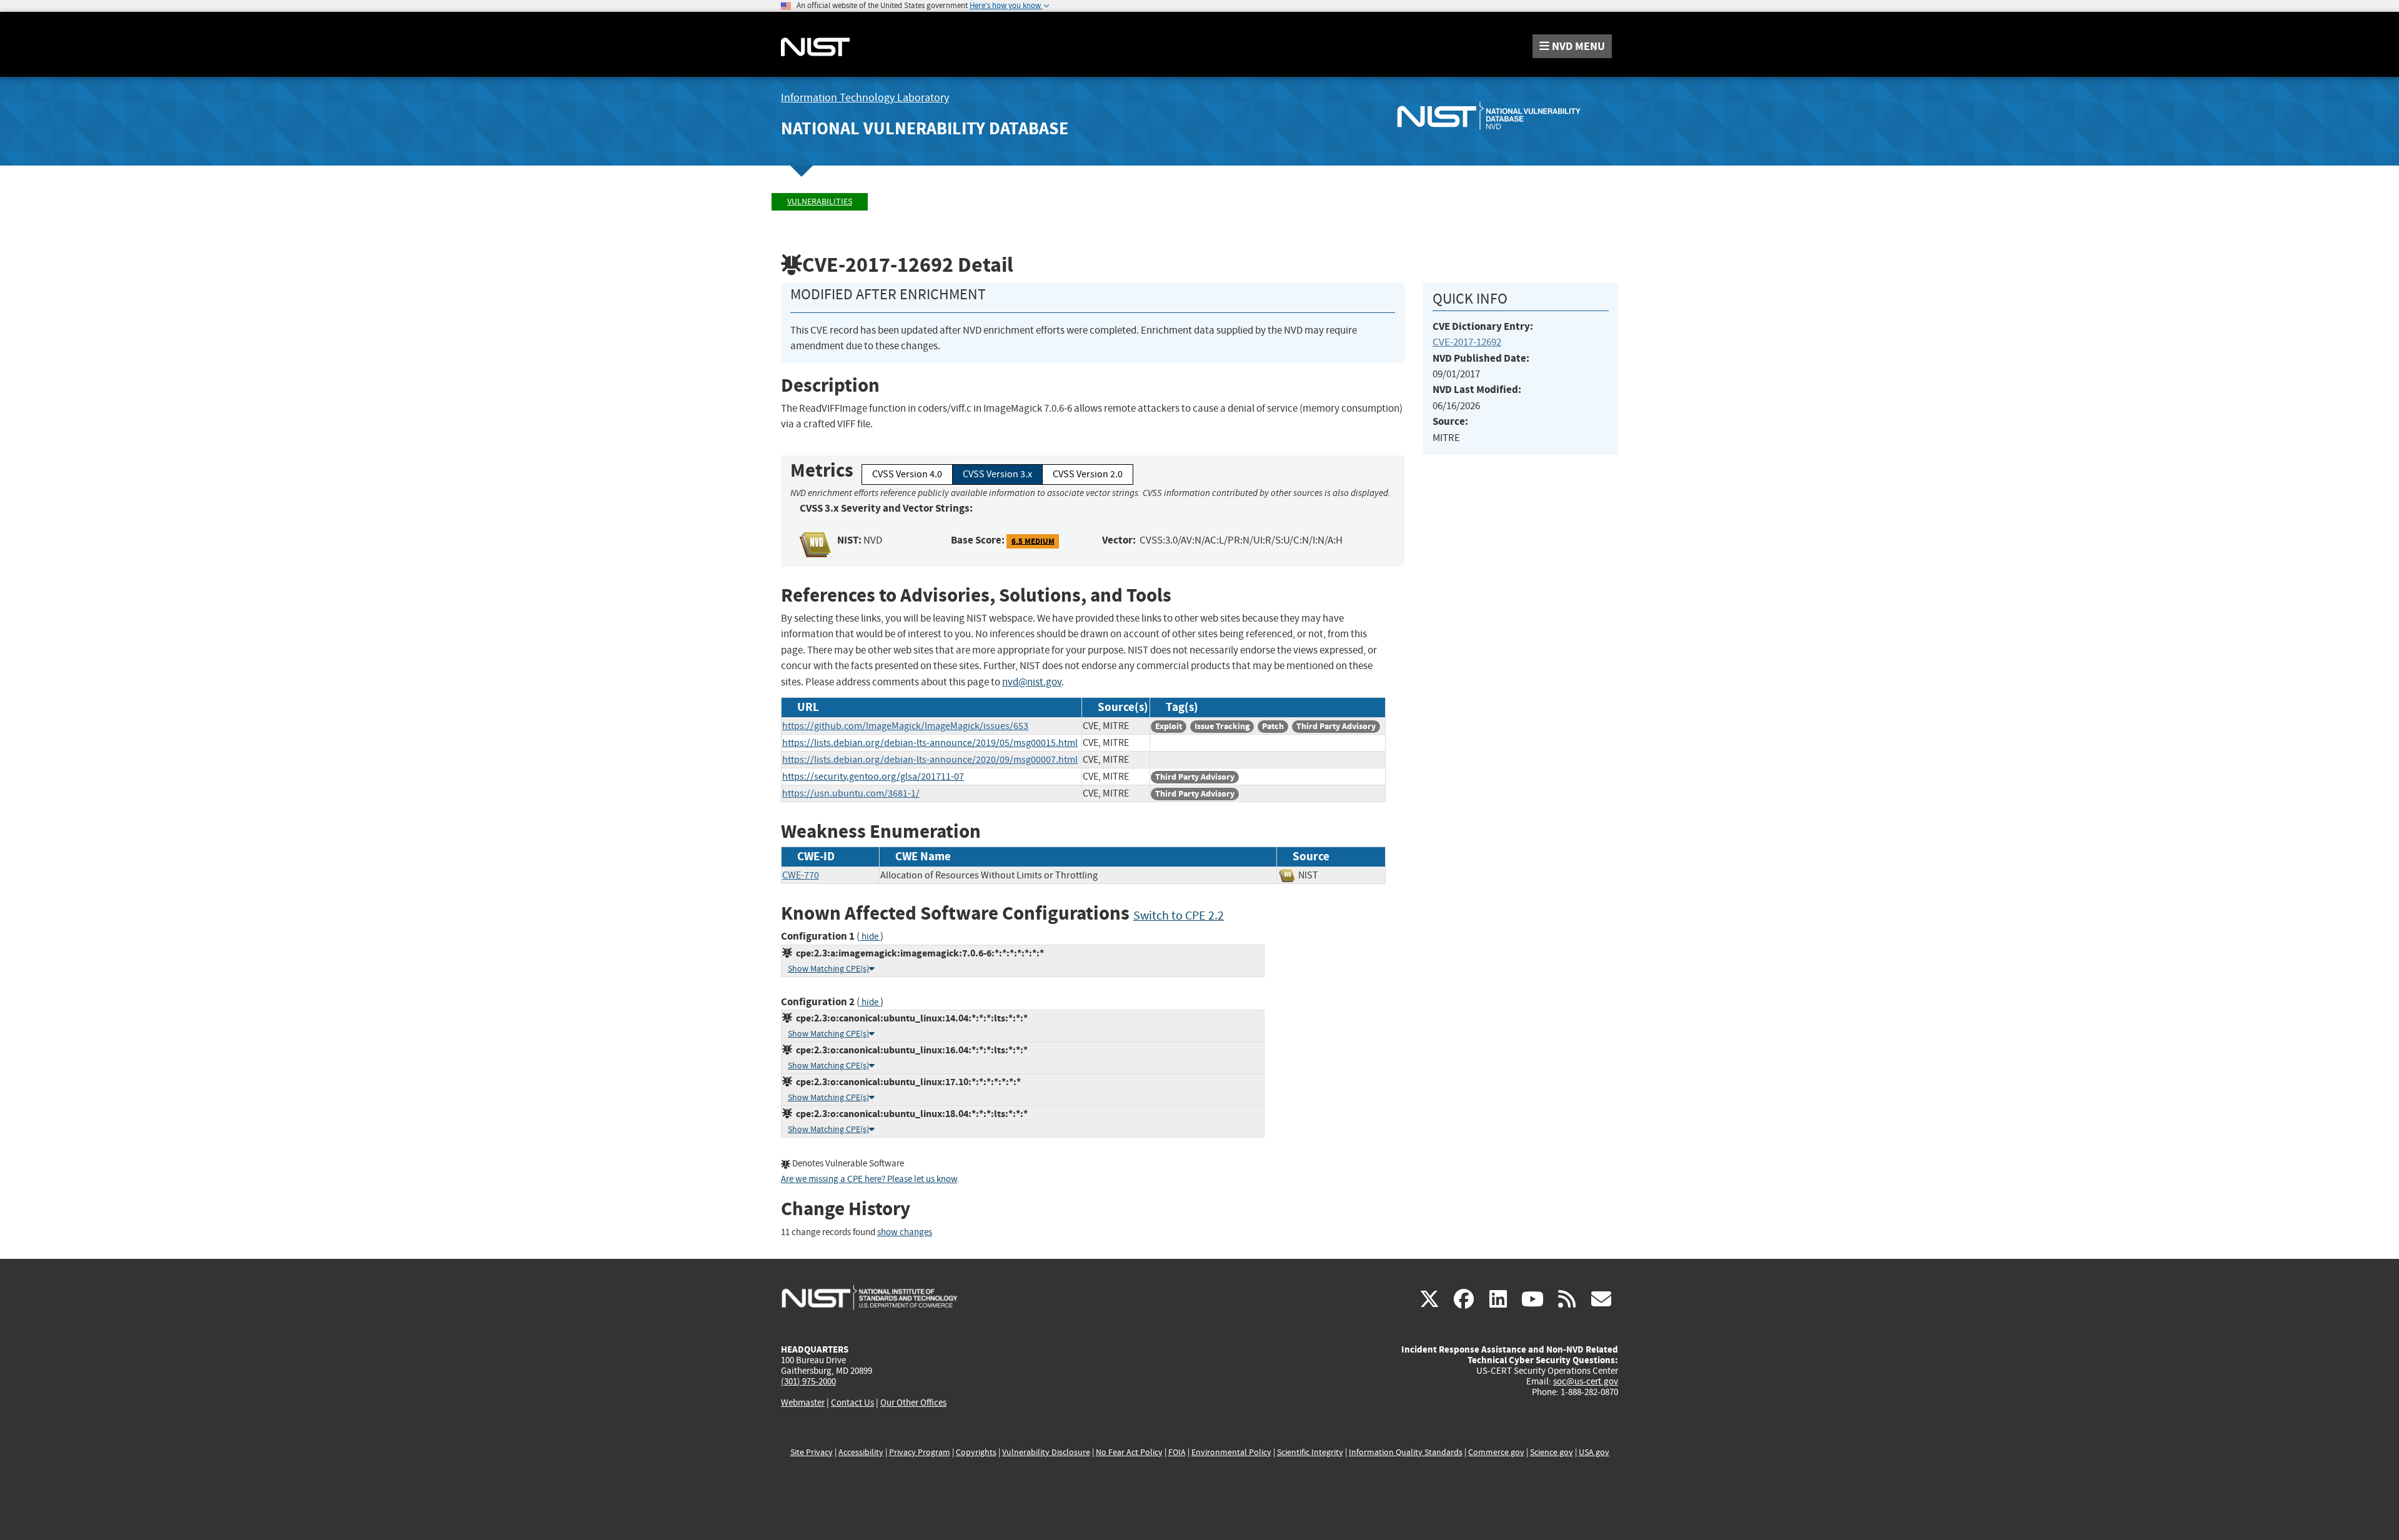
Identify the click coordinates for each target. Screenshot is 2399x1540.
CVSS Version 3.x (997, 474)
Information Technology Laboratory (865, 98)
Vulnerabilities (820, 201)
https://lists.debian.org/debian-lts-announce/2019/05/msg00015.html (930, 743)
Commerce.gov (1496, 1452)
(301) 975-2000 (808, 1381)
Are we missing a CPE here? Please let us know (869, 1179)
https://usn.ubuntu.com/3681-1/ (851, 793)
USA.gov (1594, 1452)
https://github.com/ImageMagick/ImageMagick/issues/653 (905, 726)
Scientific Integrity (1310, 1452)
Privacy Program (920, 1452)
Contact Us (852, 1403)
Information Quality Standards (1406, 1452)
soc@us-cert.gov (1586, 1381)
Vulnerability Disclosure (1046, 1452)
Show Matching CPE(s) (828, 969)
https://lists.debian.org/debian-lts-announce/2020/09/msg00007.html (930, 760)
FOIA (1177, 1452)
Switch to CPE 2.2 (1179, 916)
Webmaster (803, 1403)
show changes (905, 1232)
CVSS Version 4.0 (907, 474)
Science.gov (1552, 1452)
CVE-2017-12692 (1467, 342)
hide (870, 937)
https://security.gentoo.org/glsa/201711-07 (873, 777)
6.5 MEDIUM (1033, 541)
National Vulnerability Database (925, 128)
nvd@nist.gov (1032, 682)
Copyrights (976, 1452)
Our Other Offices (913, 1403)
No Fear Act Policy (1129, 1452)
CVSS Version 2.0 (1088, 474)
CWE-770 (801, 875)
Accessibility (861, 1452)
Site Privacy (812, 1452)
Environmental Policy (1231, 1452)
